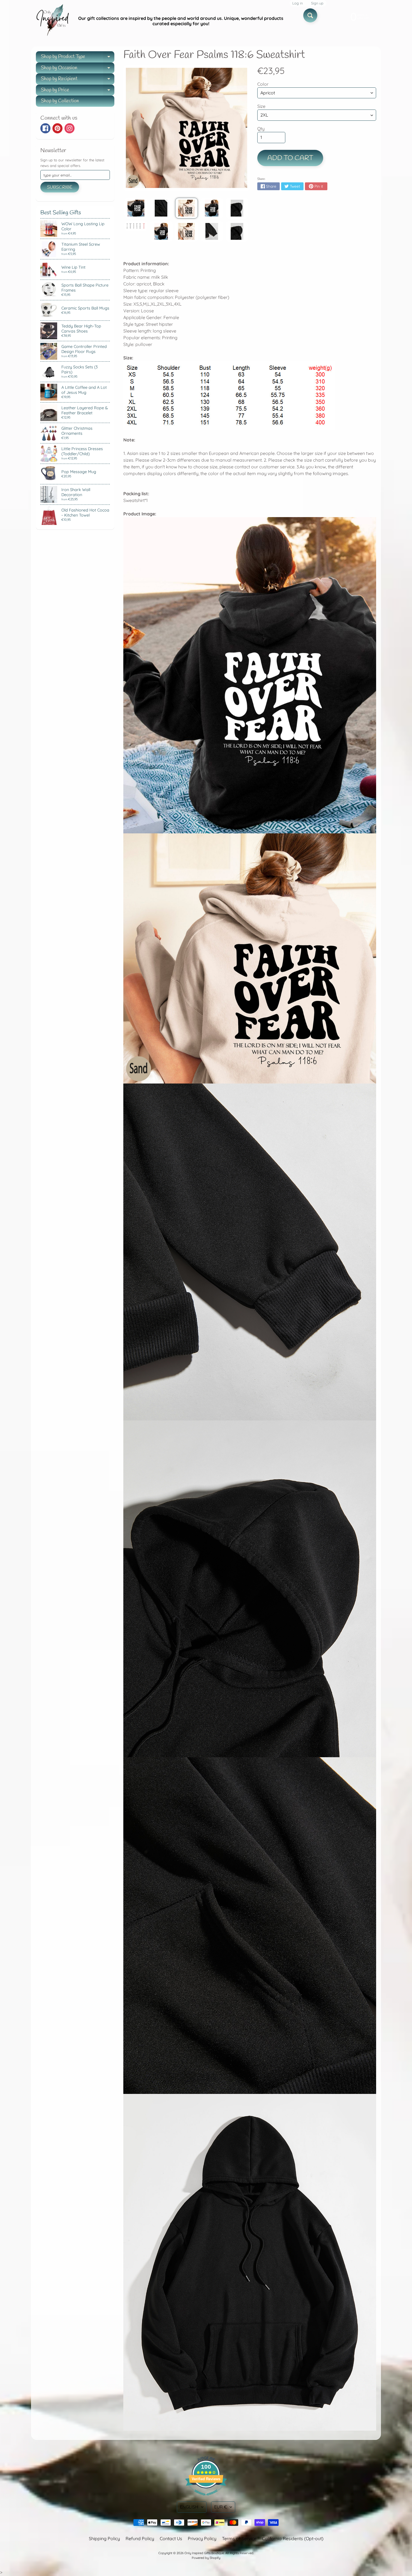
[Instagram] (70, 128)
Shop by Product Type (78, 58)
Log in (298, 3)
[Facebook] (45, 128)
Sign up (317, 3)
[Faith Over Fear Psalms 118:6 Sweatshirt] (136, 208)
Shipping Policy (104, 2538)
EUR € (221, 2507)
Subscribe (60, 187)
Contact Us (171, 2538)
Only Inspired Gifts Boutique (204, 2553)
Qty (261, 129)
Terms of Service (239, 2538)
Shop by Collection (60, 101)
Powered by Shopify (206, 2558)
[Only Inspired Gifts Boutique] (52, 21)
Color (263, 84)
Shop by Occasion (78, 69)
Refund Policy (140, 2538)
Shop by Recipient (78, 80)
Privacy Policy (202, 2538)
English (189, 2507)
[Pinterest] (57, 128)
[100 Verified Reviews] (206, 2498)
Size (261, 106)
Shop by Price (78, 91)
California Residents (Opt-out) (293, 2538)
